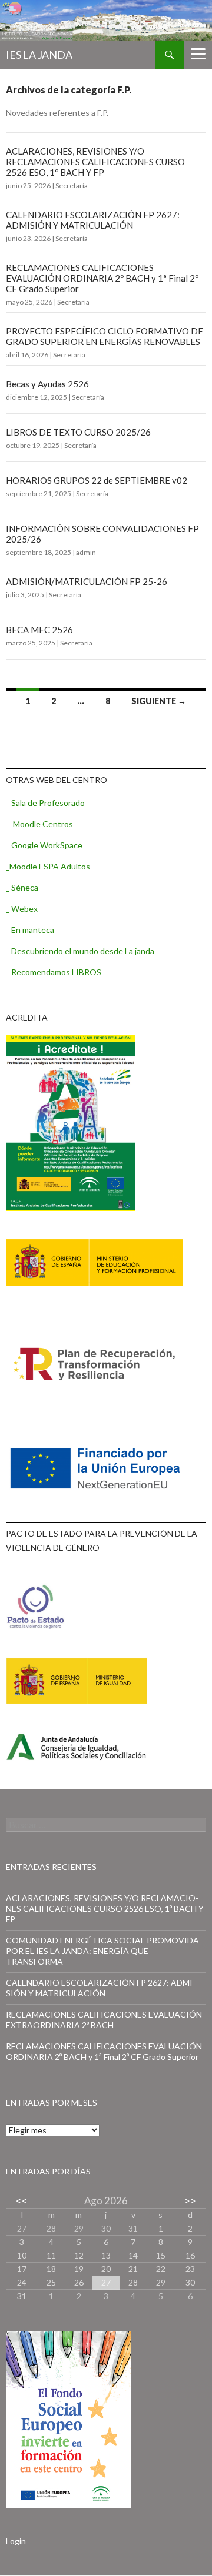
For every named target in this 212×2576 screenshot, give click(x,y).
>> (190, 2201)
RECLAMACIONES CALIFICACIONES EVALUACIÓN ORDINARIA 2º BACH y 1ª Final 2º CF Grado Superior (102, 278)
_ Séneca (22, 887)
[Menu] (198, 53)
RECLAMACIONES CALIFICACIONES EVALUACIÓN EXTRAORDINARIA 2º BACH (104, 2020)
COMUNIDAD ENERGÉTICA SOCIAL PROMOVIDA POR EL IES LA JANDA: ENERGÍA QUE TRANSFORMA (102, 1951)
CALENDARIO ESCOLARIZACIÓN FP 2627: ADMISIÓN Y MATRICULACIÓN (93, 220)
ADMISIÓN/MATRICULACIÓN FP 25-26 (87, 581)
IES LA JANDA (39, 55)
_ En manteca (30, 930)
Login (16, 2541)
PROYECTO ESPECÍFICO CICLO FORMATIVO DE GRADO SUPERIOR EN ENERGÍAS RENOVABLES (105, 336)
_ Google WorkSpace (44, 845)
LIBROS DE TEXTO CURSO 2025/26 (78, 432)
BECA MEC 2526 (39, 630)
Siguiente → (159, 701)
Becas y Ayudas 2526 (47, 384)
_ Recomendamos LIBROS (54, 972)
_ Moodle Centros (39, 824)
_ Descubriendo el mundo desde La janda (80, 951)
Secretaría (72, 185)
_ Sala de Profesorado (45, 803)
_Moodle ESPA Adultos (48, 866)
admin (86, 552)
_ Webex (22, 909)
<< (22, 2201)
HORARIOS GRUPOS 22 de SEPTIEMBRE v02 (97, 480)
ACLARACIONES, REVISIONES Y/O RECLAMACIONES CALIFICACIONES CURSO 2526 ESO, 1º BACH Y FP (95, 162)
